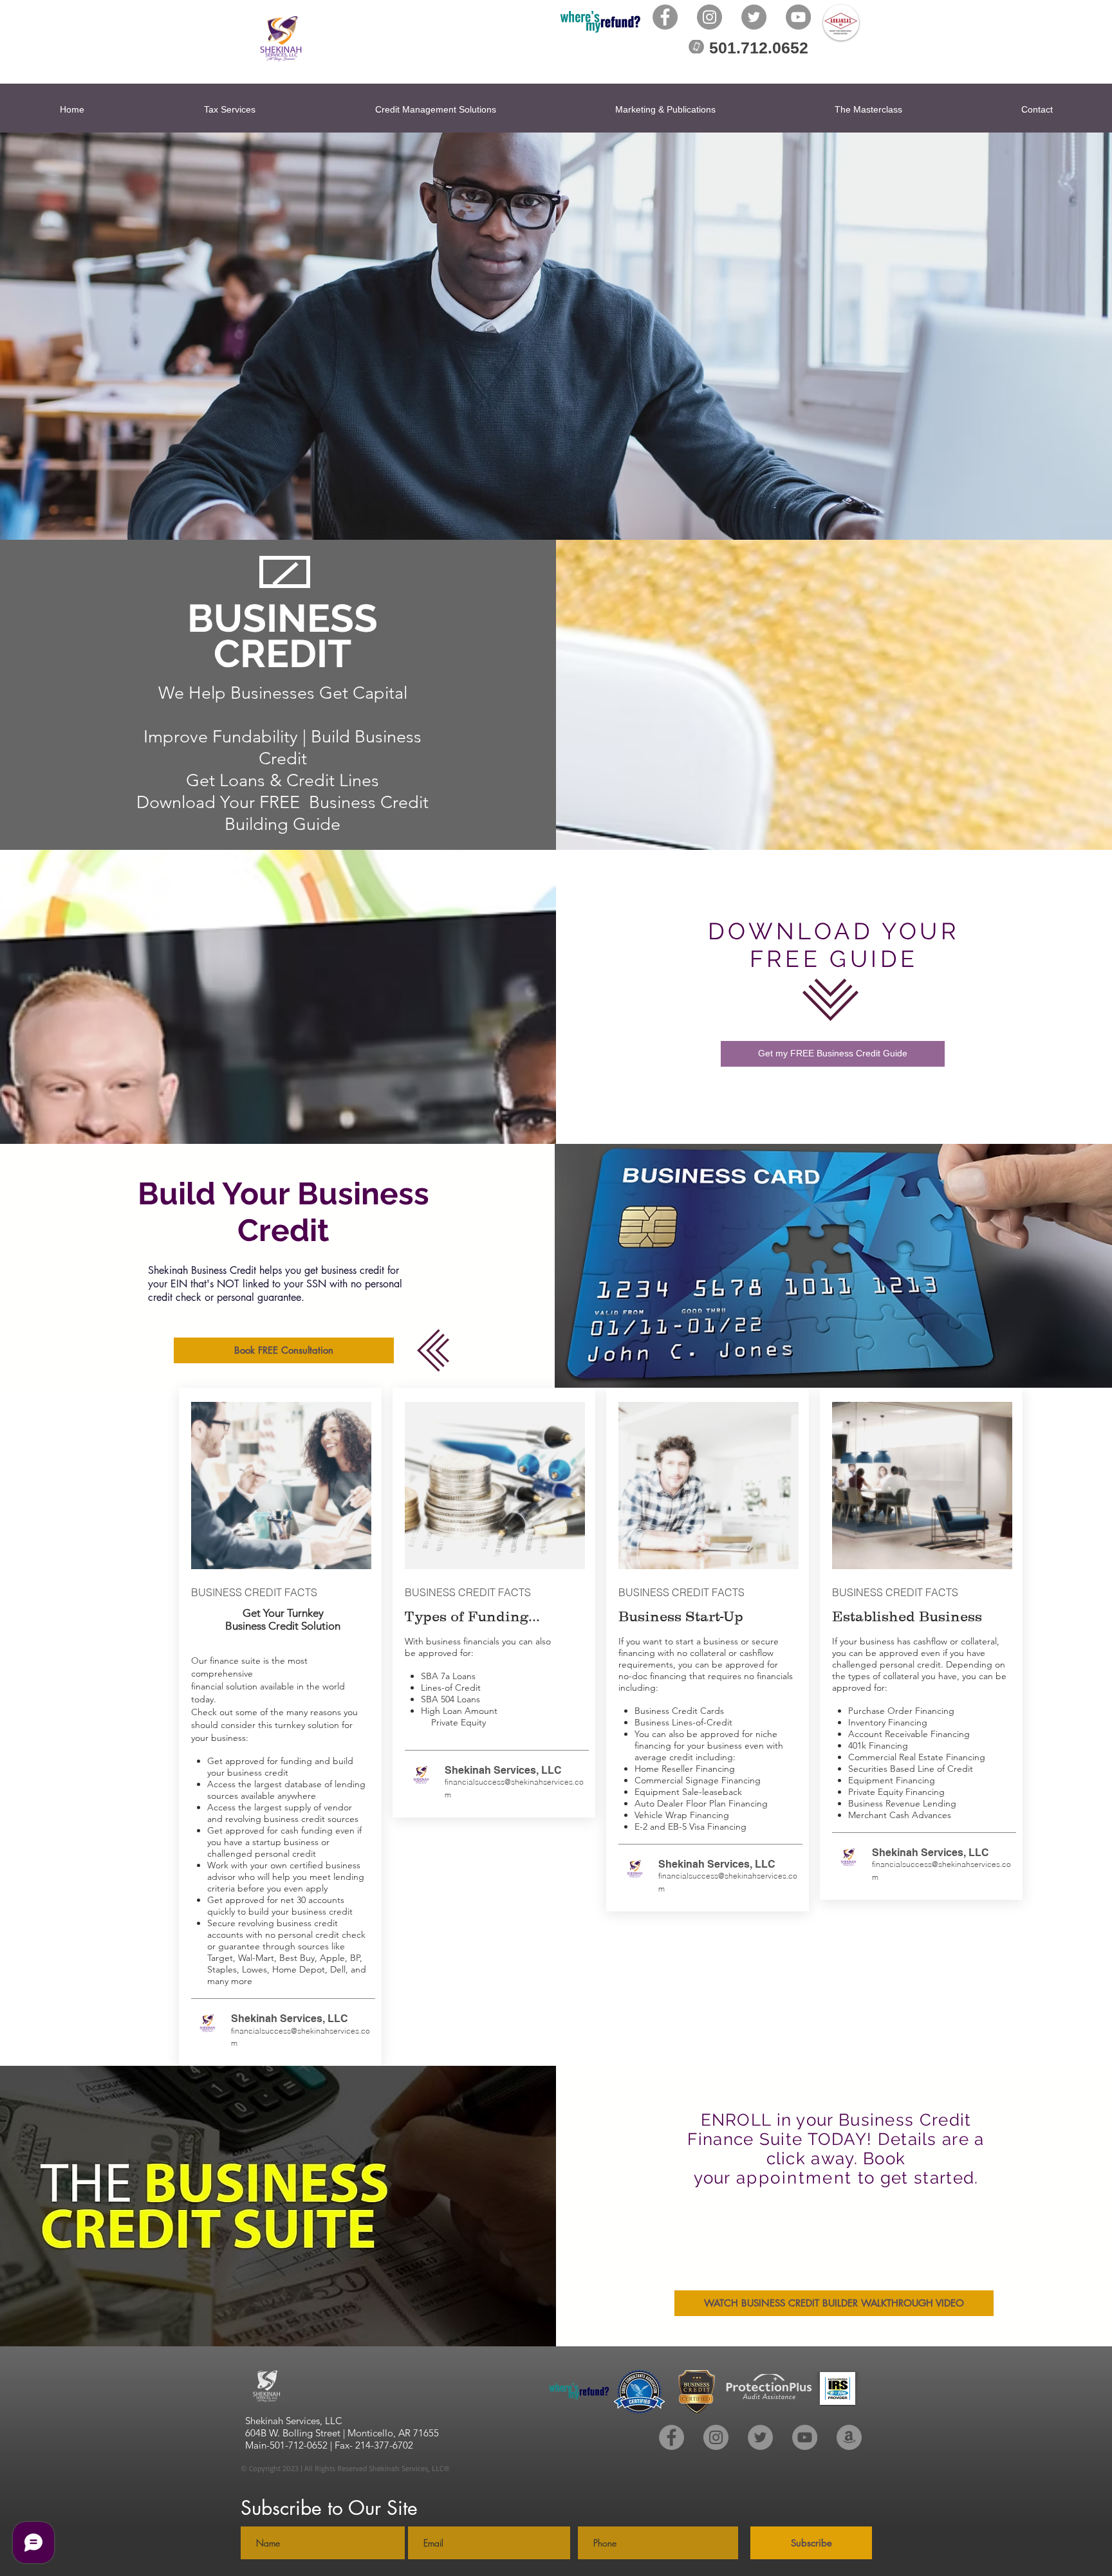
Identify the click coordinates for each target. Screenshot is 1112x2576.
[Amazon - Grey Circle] (849, 2437)
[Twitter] (754, 17)
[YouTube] (798, 17)
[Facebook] (665, 17)
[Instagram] (709, 17)
